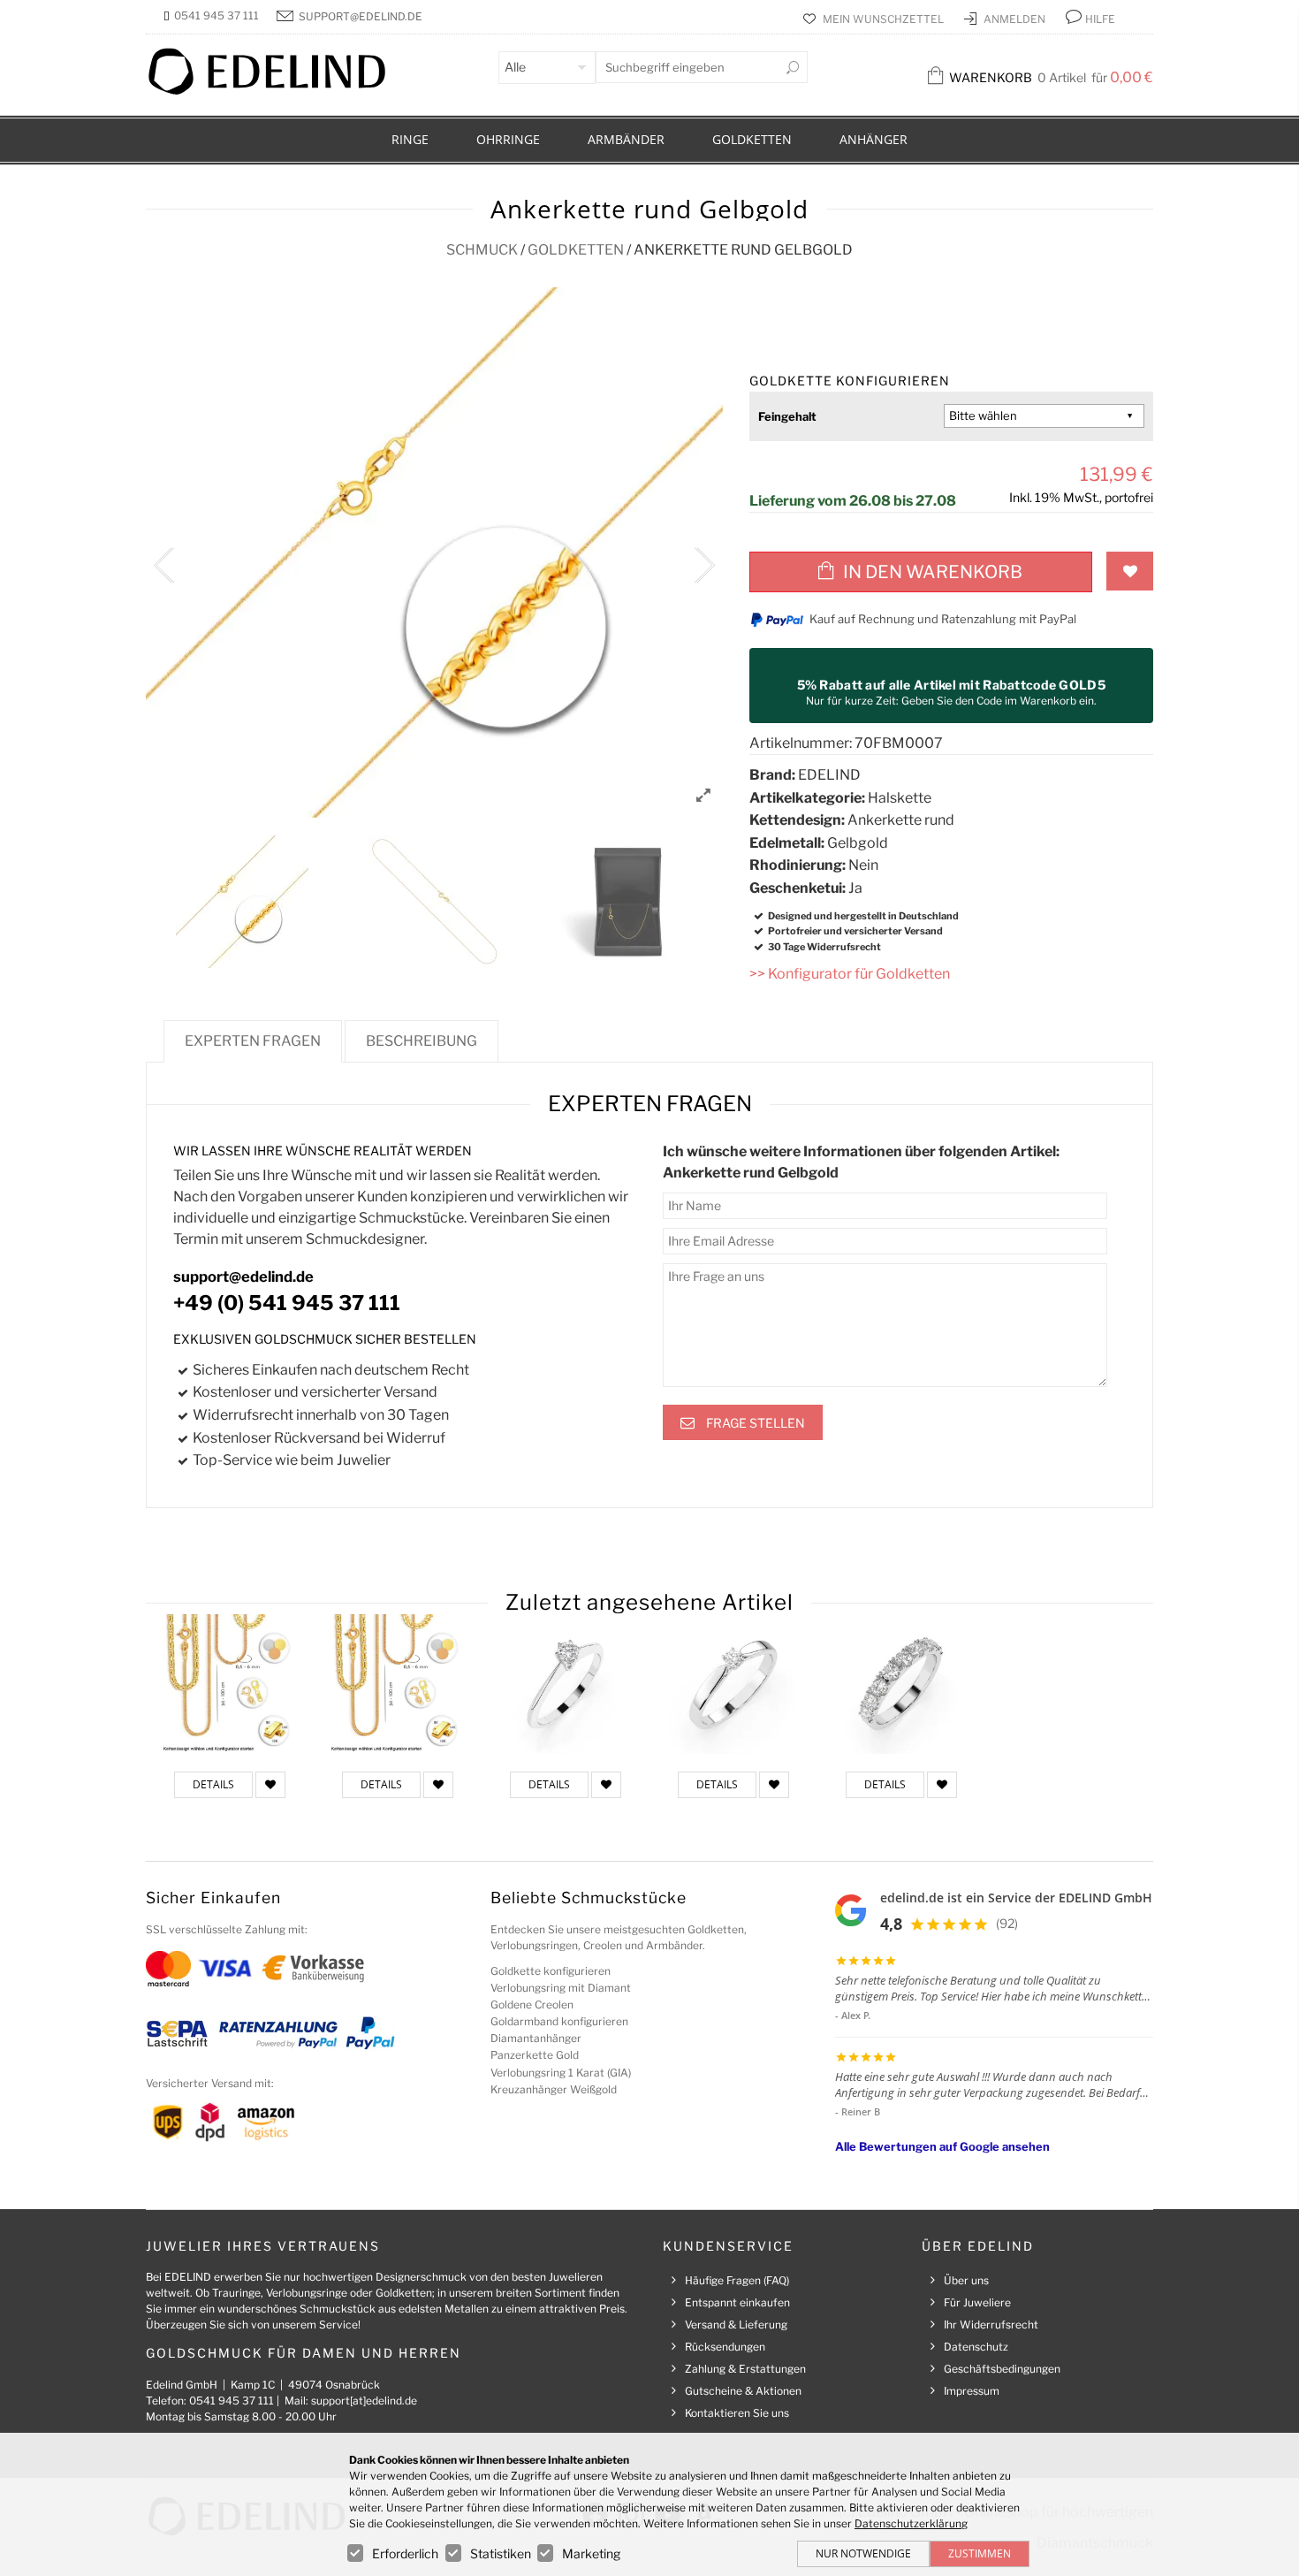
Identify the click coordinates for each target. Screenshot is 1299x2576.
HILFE (1100, 19)
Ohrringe (508, 139)
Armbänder (626, 139)
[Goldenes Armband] (398, 1684)
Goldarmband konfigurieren (559, 2021)
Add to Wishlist (1130, 571)
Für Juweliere (977, 2302)
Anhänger (874, 139)
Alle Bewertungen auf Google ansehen (942, 2146)
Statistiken (501, 2553)
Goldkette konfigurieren (551, 1971)
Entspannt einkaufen (737, 2302)
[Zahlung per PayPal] (369, 2032)
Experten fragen (253, 1041)
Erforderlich (405, 2553)
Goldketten (752, 139)
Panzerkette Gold (535, 2055)
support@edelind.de (361, 16)
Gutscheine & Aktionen (743, 2391)
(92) (1007, 1923)
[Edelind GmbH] (278, 91)
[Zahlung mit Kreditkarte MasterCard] (168, 1967)
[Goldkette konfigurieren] (230, 1684)
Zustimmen (980, 2553)
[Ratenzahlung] (278, 2032)
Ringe (410, 139)
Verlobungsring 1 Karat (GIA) (561, 2073)
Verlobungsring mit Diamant (561, 1988)
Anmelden (1016, 19)
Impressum (972, 2391)
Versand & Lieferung (736, 2324)
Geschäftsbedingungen (1002, 2369)
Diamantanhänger (536, 2038)
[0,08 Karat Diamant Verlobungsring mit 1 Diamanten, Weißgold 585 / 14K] (733, 1684)
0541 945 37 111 (216, 15)
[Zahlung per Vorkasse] (313, 1967)
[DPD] (210, 2121)
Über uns (966, 2280)
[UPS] (168, 2121)
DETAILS (213, 1784)
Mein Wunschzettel (885, 19)
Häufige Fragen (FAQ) (737, 2280)
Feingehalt (787, 416)
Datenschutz (976, 2347)
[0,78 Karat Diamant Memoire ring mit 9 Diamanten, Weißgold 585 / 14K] (901, 1684)
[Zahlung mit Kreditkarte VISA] (225, 1967)
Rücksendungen (725, 2347)
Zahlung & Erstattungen (745, 2369)
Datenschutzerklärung (911, 2523)
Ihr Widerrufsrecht (991, 2324)
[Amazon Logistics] (266, 2121)
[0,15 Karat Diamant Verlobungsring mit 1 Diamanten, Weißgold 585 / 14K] (566, 1684)
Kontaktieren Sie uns (737, 2413)
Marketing (591, 2553)
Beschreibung (422, 1041)
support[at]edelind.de (364, 2401)
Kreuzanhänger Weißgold (554, 2089)
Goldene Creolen (532, 2004)
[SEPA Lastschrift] (177, 2032)
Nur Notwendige (863, 2553)
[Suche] (793, 67)
